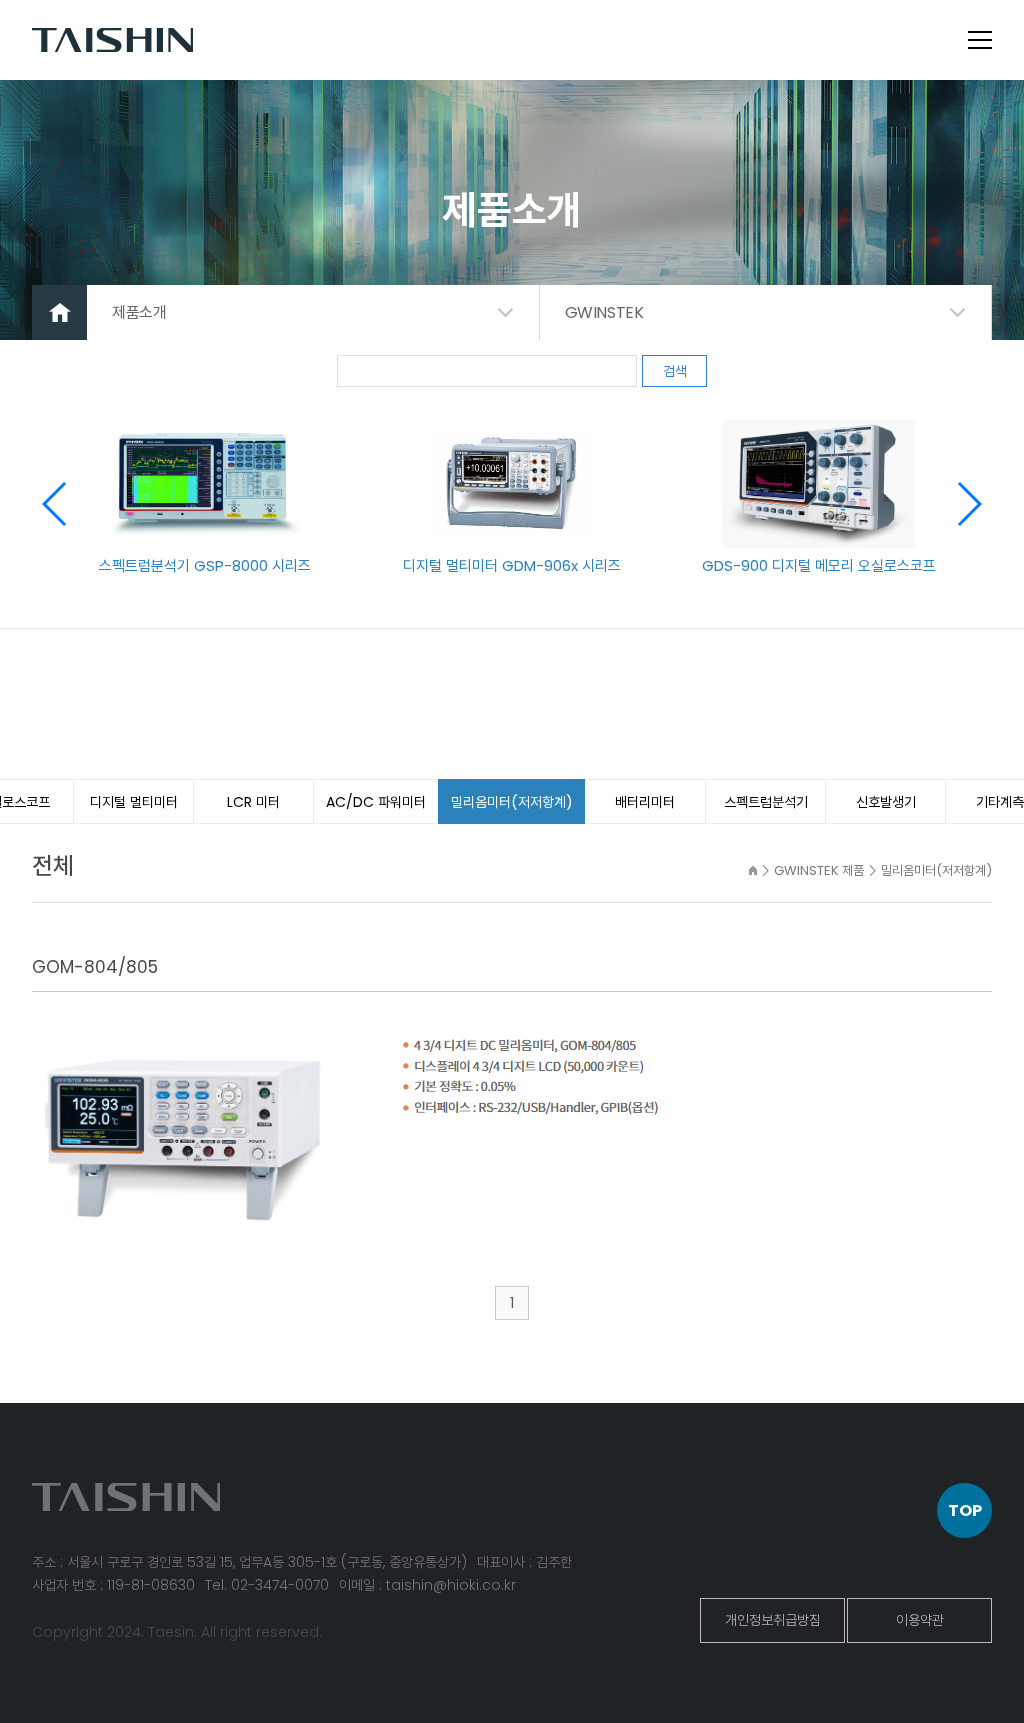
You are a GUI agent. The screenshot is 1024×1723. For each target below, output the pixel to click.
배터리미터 (645, 802)
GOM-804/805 (95, 967)
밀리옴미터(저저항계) (512, 802)
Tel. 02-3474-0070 (267, 1585)
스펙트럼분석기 (766, 802)
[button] (968, 504)
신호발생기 (886, 802)
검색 (675, 371)
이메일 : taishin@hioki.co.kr (427, 1585)
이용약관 (920, 1620)
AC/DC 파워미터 (376, 802)
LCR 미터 (253, 802)
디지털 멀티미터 (134, 802)
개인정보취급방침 (773, 1620)
